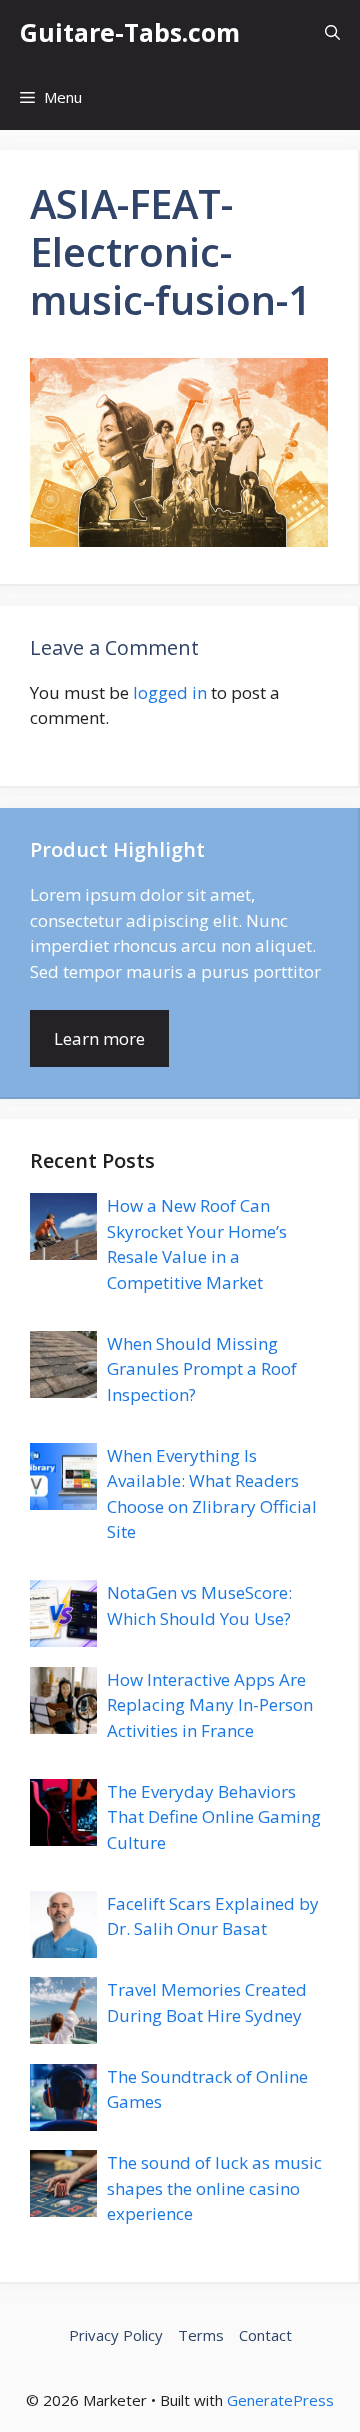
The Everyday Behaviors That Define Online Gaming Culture (214, 1817)
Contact (265, 2335)
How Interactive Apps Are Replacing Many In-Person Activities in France (210, 1705)
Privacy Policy (116, 2335)
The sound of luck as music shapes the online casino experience (214, 2188)
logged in (170, 692)
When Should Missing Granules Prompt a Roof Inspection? (202, 1369)
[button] (332, 32)
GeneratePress (280, 2400)
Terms (201, 2335)
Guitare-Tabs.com (130, 32)
